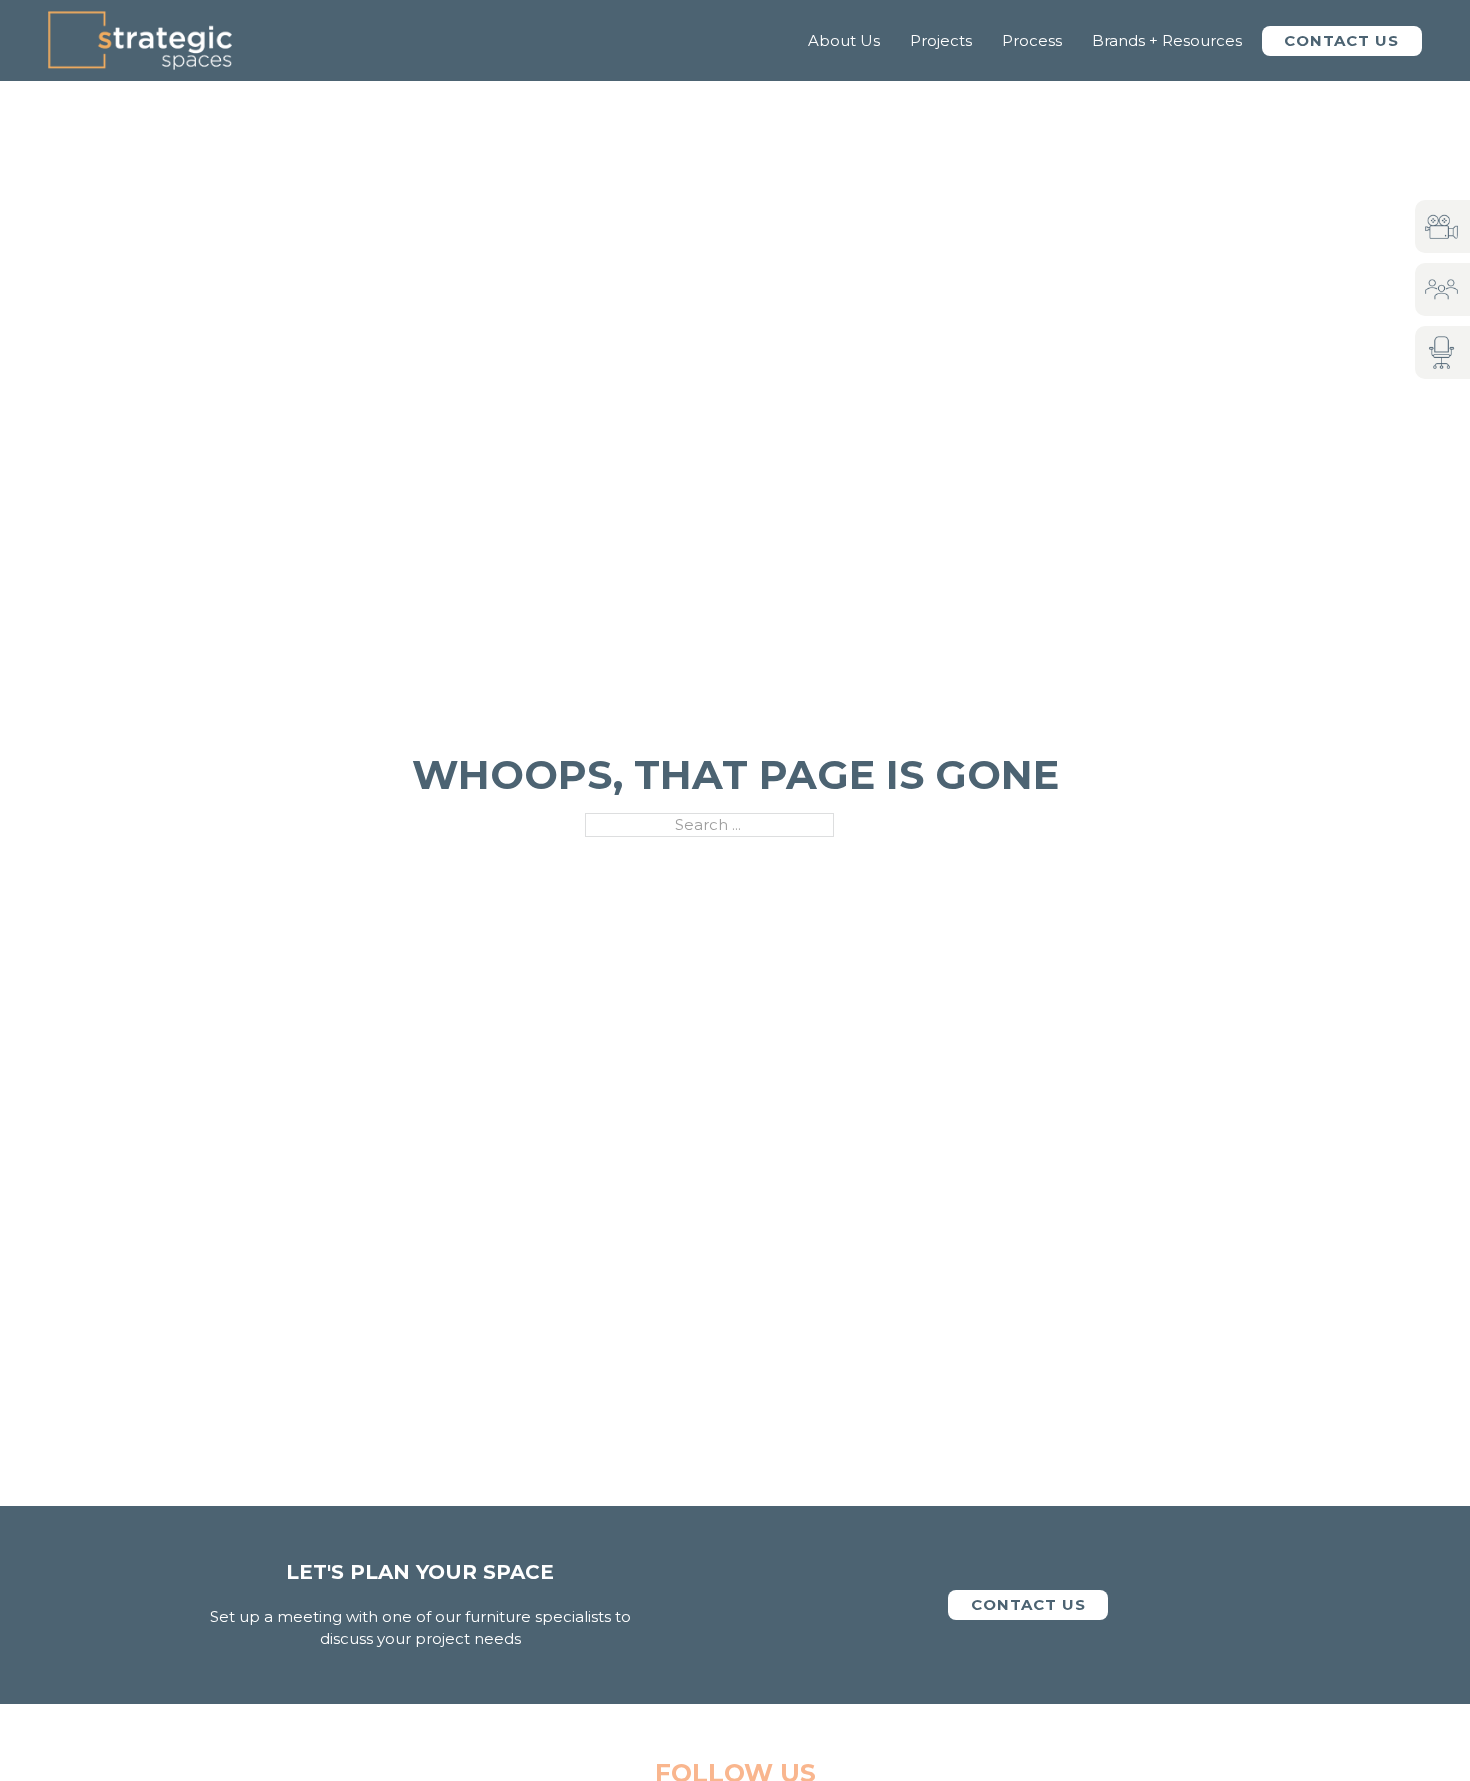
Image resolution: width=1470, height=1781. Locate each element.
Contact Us (1341, 40)
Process (1032, 40)
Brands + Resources (1167, 40)
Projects (941, 40)
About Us (844, 40)
